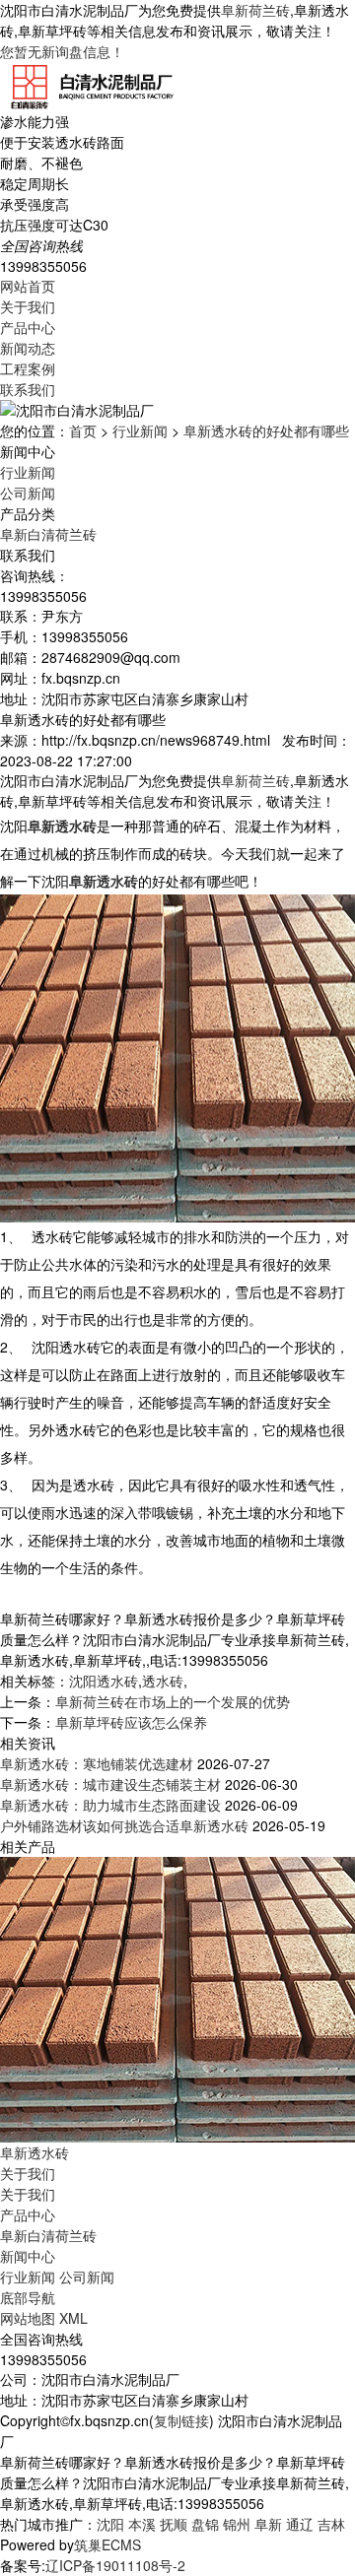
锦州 (237, 2524)
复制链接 (181, 2420)
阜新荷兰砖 (255, 10)
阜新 (268, 2524)
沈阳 (110, 2524)
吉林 (331, 2524)
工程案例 (28, 368)
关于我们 (28, 306)
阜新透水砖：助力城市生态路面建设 (110, 1805)
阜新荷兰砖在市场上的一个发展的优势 (173, 1701)
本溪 (142, 2524)
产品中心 (28, 327)
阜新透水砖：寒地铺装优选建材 (97, 1763)
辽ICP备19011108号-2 (115, 2565)
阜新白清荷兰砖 (48, 534)
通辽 (300, 2524)
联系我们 (28, 389)
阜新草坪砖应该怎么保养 (131, 1722)
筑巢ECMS (107, 2544)
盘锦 (205, 2524)
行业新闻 (140, 430)
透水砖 (163, 1681)
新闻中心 (28, 2256)
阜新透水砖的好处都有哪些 (266, 430)
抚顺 (174, 2524)
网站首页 (28, 286)
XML (73, 2318)
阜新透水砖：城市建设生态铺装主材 (110, 1784)
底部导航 (28, 2297)
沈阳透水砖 (104, 1681)
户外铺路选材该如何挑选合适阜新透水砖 (124, 1825)
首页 (83, 430)
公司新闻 (28, 493)
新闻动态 (28, 348)
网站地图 (28, 2318)
